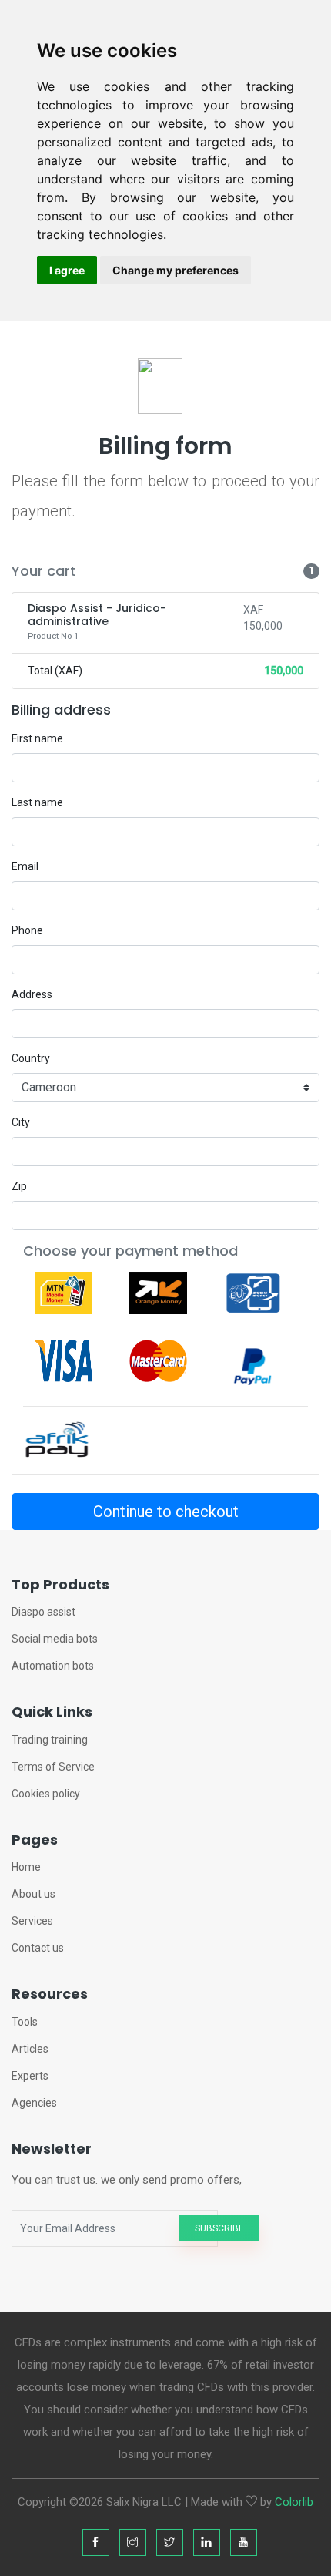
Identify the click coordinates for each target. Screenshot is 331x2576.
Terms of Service (53, 1767)
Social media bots (55, 1639)
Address (32, 994)
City (21, 1122)
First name (37, 738)
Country (31, 1058)
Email (25, 866)
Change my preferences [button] (176, 270)
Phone (27, 930)
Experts (30, 2076)
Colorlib (294, 2502)
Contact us (38, 1948)
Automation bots (53, 1666)
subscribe (219, 2228)
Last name (37, 802)
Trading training (50, 1740)
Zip (19, 1186)
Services (32, 1921)
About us (33, 1894)
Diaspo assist (43, 1612)
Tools (25, 2022)
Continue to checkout (166, 1512)
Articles (30, 2049)
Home (26, 1867)
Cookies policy (46, 1794)
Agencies (34, 2103)
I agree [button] (67, 270)
